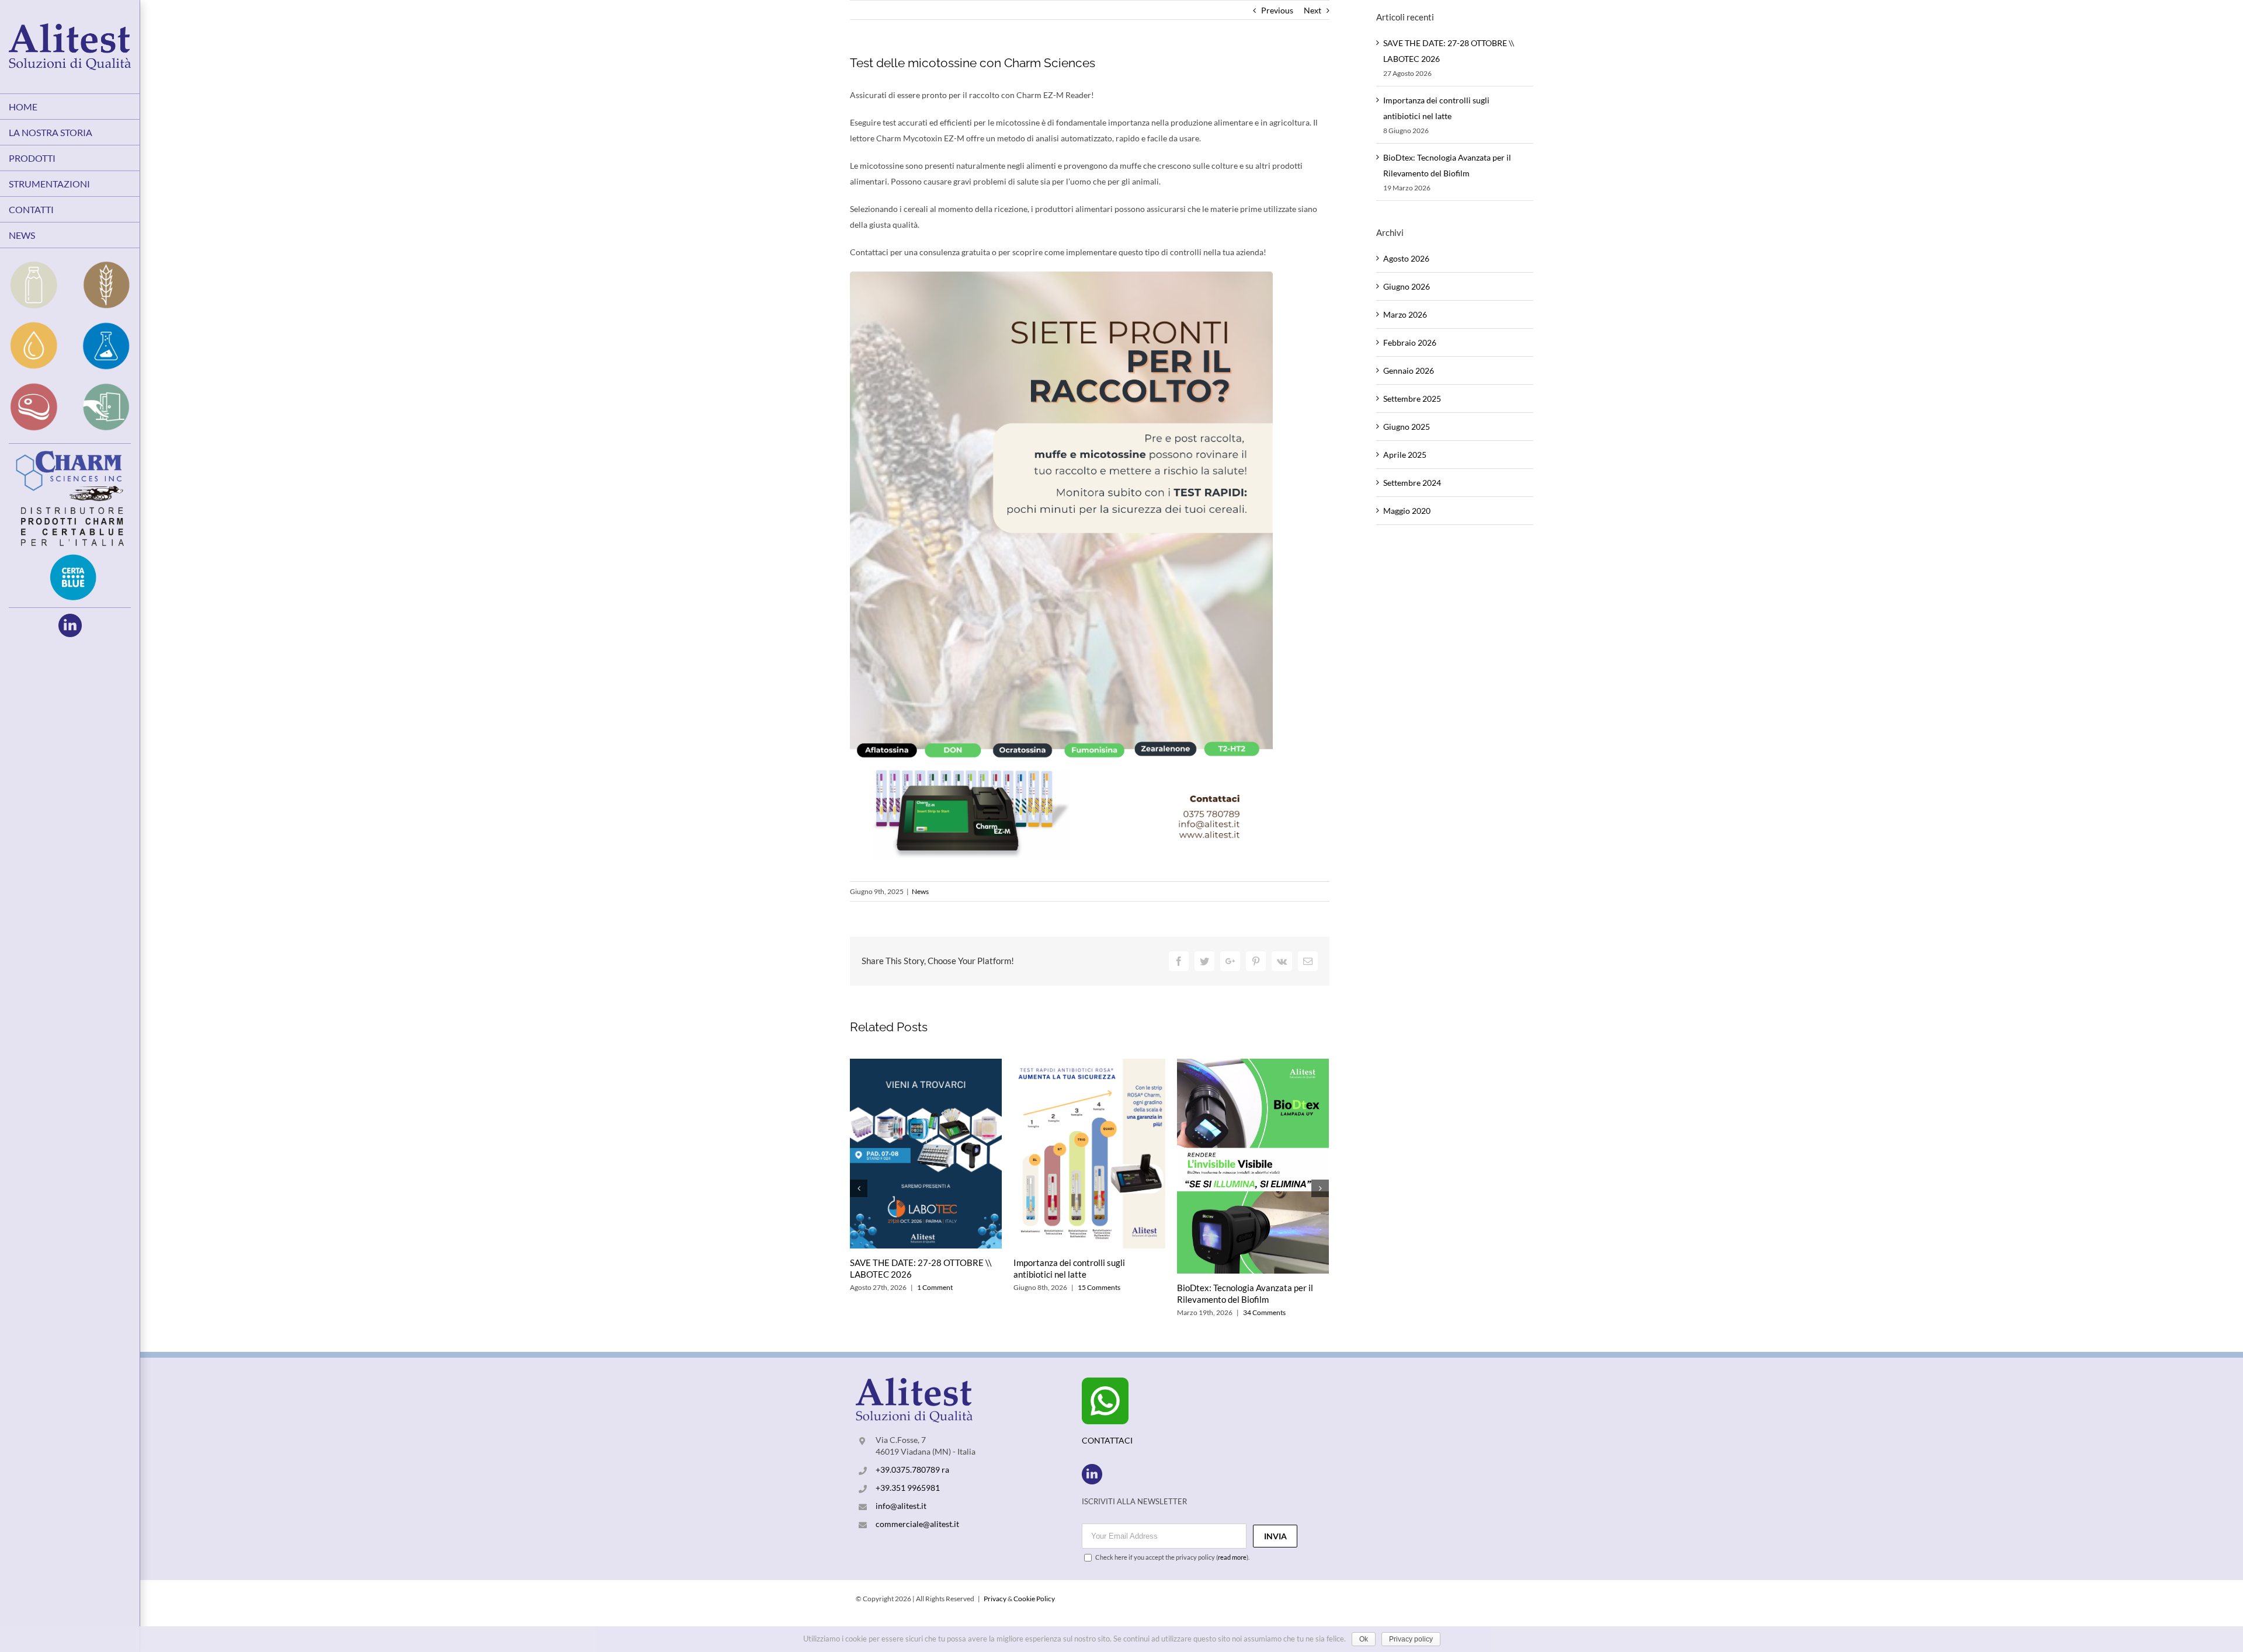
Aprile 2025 (1405, 455)
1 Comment (935, 1287)
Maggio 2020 (1407, 511)
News (920, 891)
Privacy (995, 1599)
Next (1313, 10)
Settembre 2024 (1412, 483)
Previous (1277, 10)
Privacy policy (1411, 1639)
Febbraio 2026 (1410, 342)
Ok (1364, 1639)
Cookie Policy (1034, 1599)
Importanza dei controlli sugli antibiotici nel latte (1069, 1268)
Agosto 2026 (1406, 258)
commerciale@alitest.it (917, 1524)
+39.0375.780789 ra (912, 1470)
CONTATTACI (1107, 1440)
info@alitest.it (901, 1506)
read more (1232, 1557)
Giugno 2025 (1407, 427)
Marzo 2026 (1405, 314)
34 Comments (1264, 1312)
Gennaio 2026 (1409, 371)
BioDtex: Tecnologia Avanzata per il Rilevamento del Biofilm (1245, 1293)
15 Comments (1099, 1287)
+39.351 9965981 (908, 1488)
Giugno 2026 (1407, 286)
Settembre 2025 (1412, 399)
